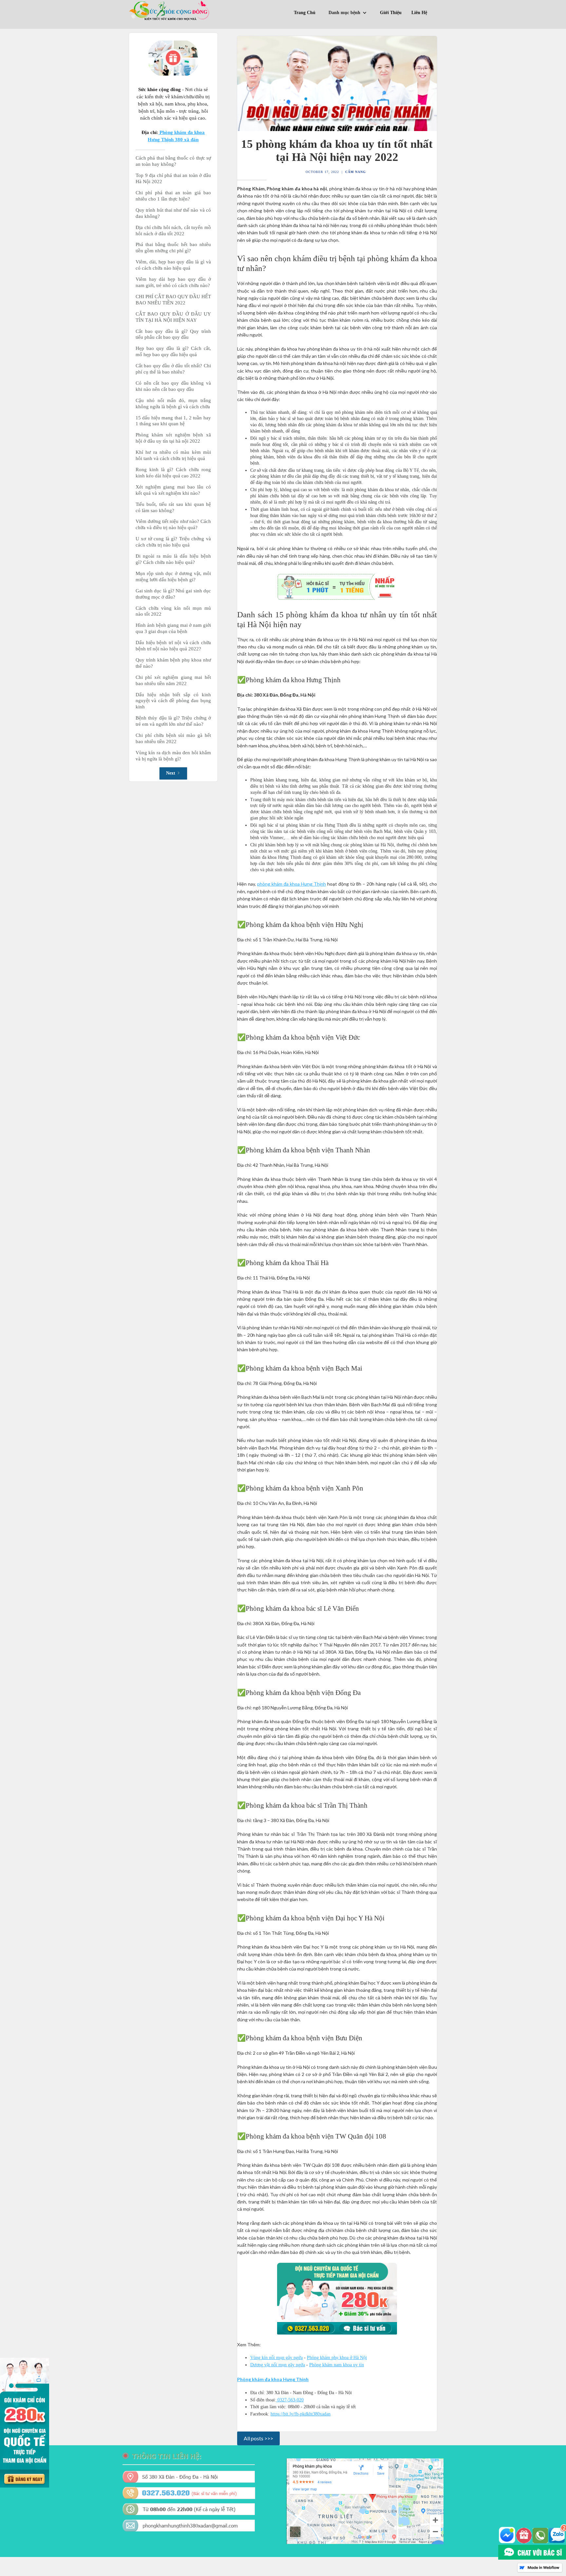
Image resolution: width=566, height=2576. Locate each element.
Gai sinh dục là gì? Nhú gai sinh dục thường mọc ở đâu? (173, 594)
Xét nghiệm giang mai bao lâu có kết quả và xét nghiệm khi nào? (173, 490)
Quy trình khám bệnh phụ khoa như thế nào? (173, 663)
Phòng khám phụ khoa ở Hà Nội (337, 2358)
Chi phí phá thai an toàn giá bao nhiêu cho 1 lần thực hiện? (173, 196)
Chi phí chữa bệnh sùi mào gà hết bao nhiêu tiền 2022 (173, 738)
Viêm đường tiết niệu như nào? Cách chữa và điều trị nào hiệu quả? (173, 524)
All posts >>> (258, 2438)
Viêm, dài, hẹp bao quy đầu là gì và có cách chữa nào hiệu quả (173, 265)
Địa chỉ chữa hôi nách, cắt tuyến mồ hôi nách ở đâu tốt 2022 (173, 231)
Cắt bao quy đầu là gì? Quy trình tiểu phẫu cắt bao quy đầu (173, 334)
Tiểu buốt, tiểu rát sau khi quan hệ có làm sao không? (173, 507)
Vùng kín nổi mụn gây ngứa (276, 2358)
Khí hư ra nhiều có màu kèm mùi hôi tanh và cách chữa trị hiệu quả (173, 455)
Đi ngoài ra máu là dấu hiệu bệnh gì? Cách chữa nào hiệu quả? (173, 559)
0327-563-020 (290, 2400)
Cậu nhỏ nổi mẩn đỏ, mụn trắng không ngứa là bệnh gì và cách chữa (173, 404)
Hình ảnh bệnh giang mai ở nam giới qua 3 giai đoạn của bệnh (173, 628)
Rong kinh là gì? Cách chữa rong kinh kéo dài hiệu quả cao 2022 (173, 473)
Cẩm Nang (356, 172)
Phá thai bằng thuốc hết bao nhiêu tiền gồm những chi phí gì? (173, 248)
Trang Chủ (305, 13)
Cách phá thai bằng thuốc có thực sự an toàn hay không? (173, 161)
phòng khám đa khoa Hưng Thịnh (292, 884)
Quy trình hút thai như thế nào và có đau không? (173, 213)
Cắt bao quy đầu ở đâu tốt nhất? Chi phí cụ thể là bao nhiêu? (173, 369)
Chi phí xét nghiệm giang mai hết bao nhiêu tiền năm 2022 (173, 680)
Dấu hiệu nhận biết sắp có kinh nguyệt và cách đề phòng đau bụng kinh (173, 701)
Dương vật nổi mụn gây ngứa (278, 2365)
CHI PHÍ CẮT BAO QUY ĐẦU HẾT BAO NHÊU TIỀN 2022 (173, 300)
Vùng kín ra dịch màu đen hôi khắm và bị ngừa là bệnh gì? (173, 756)
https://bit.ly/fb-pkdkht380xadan (301, 2414)
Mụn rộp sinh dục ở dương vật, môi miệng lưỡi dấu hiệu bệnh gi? (173, 577)
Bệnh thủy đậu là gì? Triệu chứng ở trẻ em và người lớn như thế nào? (173, 721)
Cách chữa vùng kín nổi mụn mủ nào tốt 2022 (173, 611)
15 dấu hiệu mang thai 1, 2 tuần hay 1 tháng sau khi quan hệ (173, 421)
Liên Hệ (419, 13)
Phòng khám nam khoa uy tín (337, 2365)
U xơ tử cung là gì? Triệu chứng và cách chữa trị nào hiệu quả (173, 542)
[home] (170, 10)
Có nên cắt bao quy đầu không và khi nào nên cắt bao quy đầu (173, 386)
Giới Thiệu (391, 13)
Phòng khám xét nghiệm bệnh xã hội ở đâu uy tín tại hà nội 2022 (173, 438)
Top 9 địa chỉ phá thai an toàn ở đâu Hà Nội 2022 (173, 178)
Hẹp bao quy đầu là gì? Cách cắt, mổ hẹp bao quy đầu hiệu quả (173, 351)
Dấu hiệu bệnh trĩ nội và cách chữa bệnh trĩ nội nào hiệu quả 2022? (173, 646)
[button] (349, 14)
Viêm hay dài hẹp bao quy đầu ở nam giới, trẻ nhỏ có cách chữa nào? (173, 282)
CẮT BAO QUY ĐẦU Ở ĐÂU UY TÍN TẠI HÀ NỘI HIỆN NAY (173, 317)
